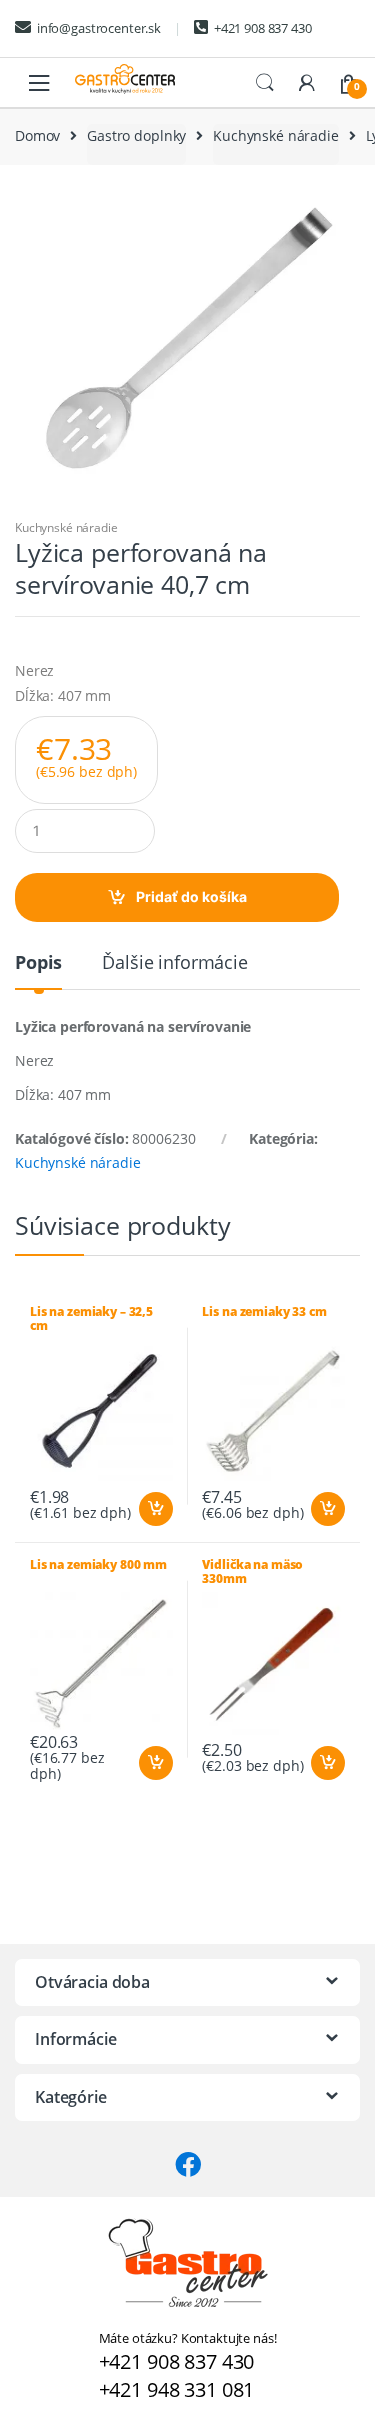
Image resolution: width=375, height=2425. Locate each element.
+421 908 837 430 (263, 28)
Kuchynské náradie (276, 135)
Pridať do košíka (191, 896)
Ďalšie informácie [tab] (175, 963)
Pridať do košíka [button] (155, 1509)
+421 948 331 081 (177, 2389)
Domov (37, 135)
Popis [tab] (38, 963)
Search (265, 83)
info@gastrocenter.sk (99, 28)
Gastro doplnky (136, 135)
